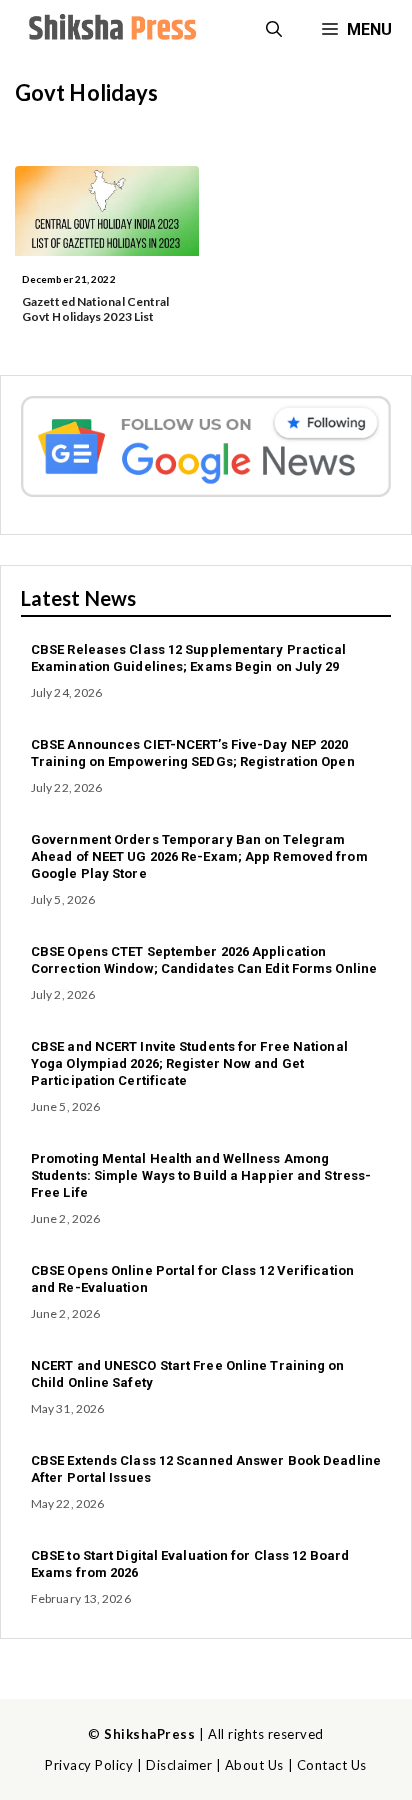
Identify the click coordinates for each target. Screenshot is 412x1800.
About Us (254, 1765)
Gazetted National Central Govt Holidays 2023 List (96, 308)
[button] (274, 30)
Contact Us (332, 1765)
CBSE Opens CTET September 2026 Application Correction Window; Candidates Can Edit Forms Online (204, 960)
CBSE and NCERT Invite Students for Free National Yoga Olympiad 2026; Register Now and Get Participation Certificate (189, 1063)
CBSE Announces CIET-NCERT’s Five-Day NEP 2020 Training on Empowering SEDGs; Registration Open (193, 753)
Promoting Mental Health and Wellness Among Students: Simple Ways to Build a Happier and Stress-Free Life (201, 1175)
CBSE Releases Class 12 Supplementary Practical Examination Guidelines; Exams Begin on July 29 (189, 658)
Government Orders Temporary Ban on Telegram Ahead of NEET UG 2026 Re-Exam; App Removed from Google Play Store (199, 856)
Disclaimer (179, 1765)
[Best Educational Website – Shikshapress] (110, 30)
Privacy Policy (89, 1765)
